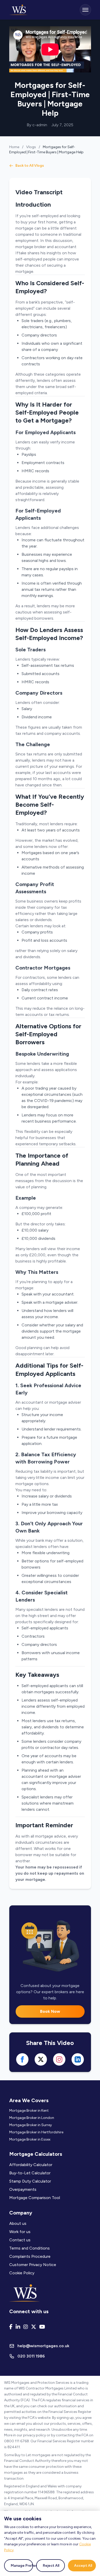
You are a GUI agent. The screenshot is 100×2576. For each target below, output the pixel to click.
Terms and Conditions (29, 2248)
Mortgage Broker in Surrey (31, 2125)
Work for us (20, 2232)
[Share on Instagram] (59, 2059)
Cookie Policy (22, 2273)
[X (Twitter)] (34, 2327)
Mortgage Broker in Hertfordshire (36, 2132)
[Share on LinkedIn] (78, 2059)
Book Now (50, 2011)
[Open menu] (85, 10)
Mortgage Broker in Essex (30, 2139)
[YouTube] (42, 2327)
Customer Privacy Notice (33, 2265)
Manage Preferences (22, 2566)
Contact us (20, 2240)
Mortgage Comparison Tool (35, 2198)
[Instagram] (26, 2327)
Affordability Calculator (31, 2165)
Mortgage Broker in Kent (29, 2111)
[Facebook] (11, 2327)
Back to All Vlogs (30, 166)
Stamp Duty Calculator (30, 2181)
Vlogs (31, 147)
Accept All (83, 2566)
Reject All (51, 2566)
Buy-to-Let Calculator (30, 2173)
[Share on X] (41, 2059)
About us (18, 2223)
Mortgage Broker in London (32, 2118)
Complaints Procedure (30, 2256)
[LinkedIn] (18, 2327)
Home (14, 147)
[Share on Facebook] (22, 2059)
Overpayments (23, 2189)
